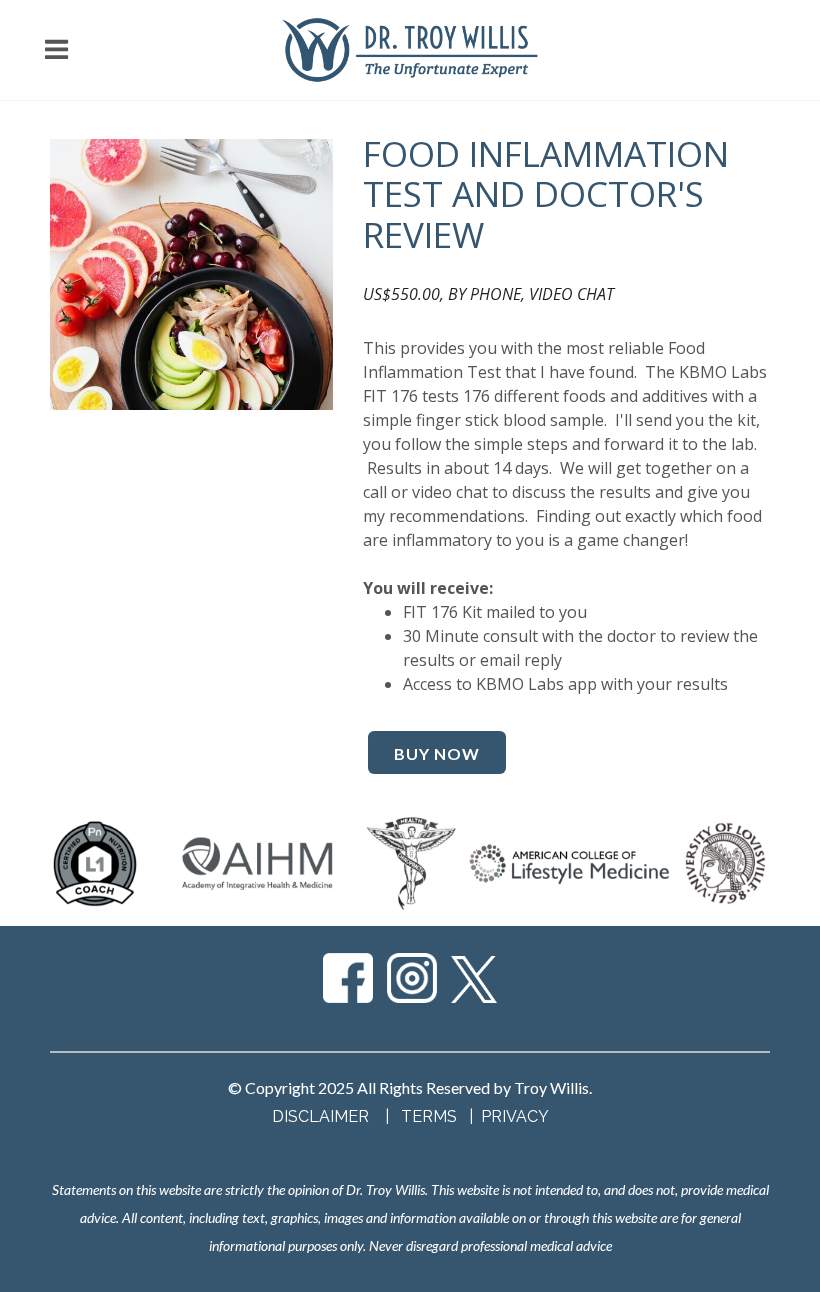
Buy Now (437, 753)
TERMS (431, 1116)
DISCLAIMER (320, 1116)
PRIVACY (515, 1116)
